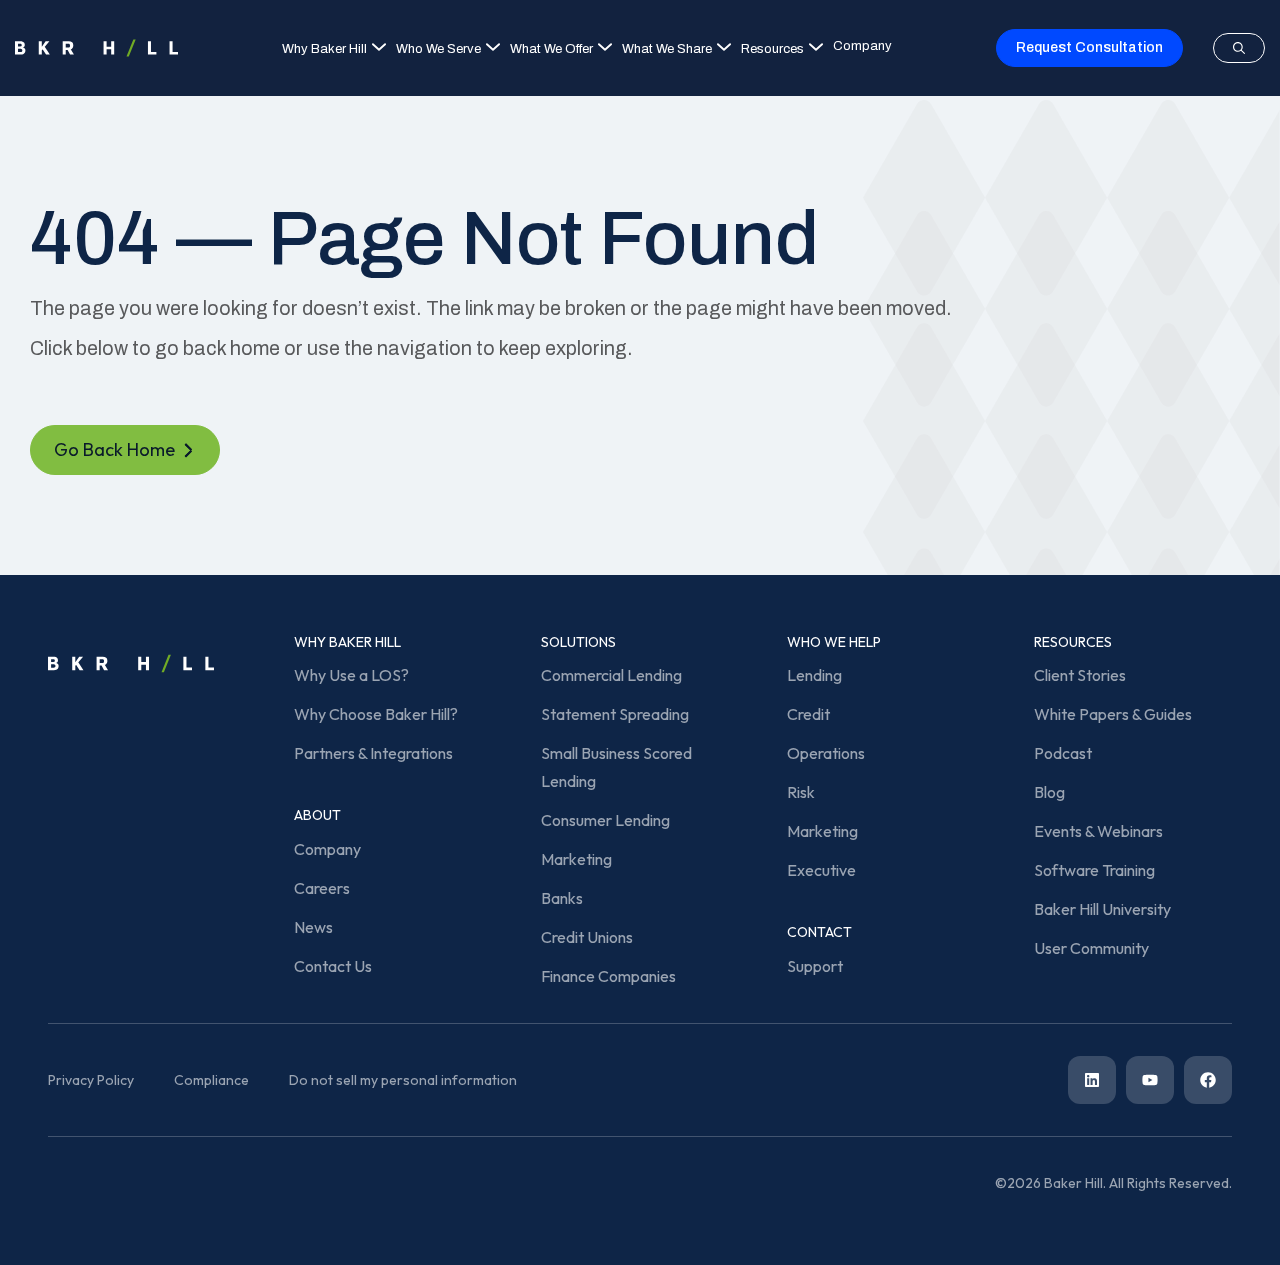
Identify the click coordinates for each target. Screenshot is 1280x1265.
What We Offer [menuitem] (551, 49)
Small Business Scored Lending (616, 767)
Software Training (1094, 870)
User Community (1091, 948)
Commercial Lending (611, 675)
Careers (322, 888)
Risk (801, 792)
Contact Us (333, 966)
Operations (826, 753)
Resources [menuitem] (772, 49)
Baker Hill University (1102, 909)
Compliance (211, 1080)
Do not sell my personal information (403, 1080)
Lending (814, 675)
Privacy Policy (91, 1080)
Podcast (1063, 753)
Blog (1049, 792)
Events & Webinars (1098, 831)
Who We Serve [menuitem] (438, 49)
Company (327, 849)
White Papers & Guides (1113, 714)
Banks (562, 898)
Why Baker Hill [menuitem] (324, 49)
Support (815, 966)
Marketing (576, 859)
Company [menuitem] (862, 46)
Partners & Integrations (373, 753)
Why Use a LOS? (351, 675)
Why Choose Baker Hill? (376, 714)
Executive (821, 870)
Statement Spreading (615, 714)
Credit (808, 714)
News (313, 927)
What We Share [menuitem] (667, 49)
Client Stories (1080, 675)
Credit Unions (587, 937)
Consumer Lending (605, 820)
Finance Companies (608, 976)
